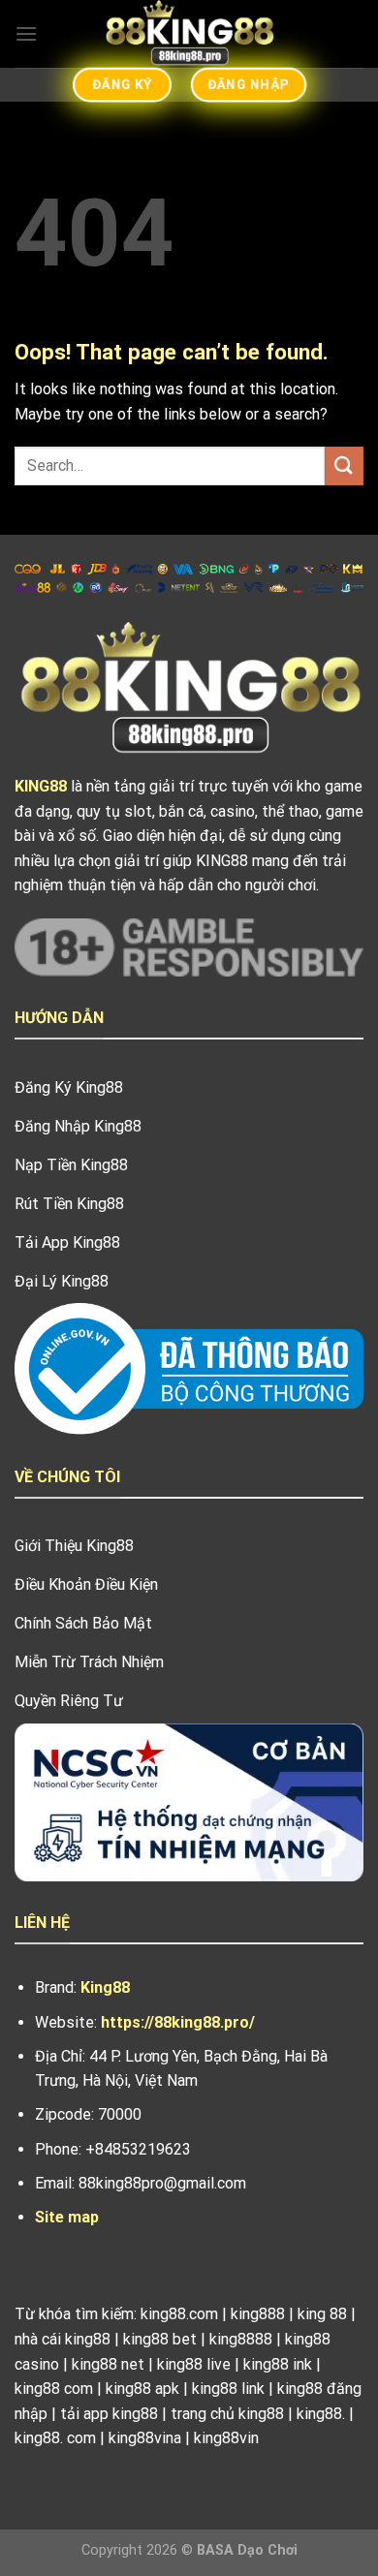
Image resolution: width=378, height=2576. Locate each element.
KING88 (41, 786)
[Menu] (26, 33)
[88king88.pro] (189, 34)
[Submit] (344, 466)
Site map (67, 2217)
